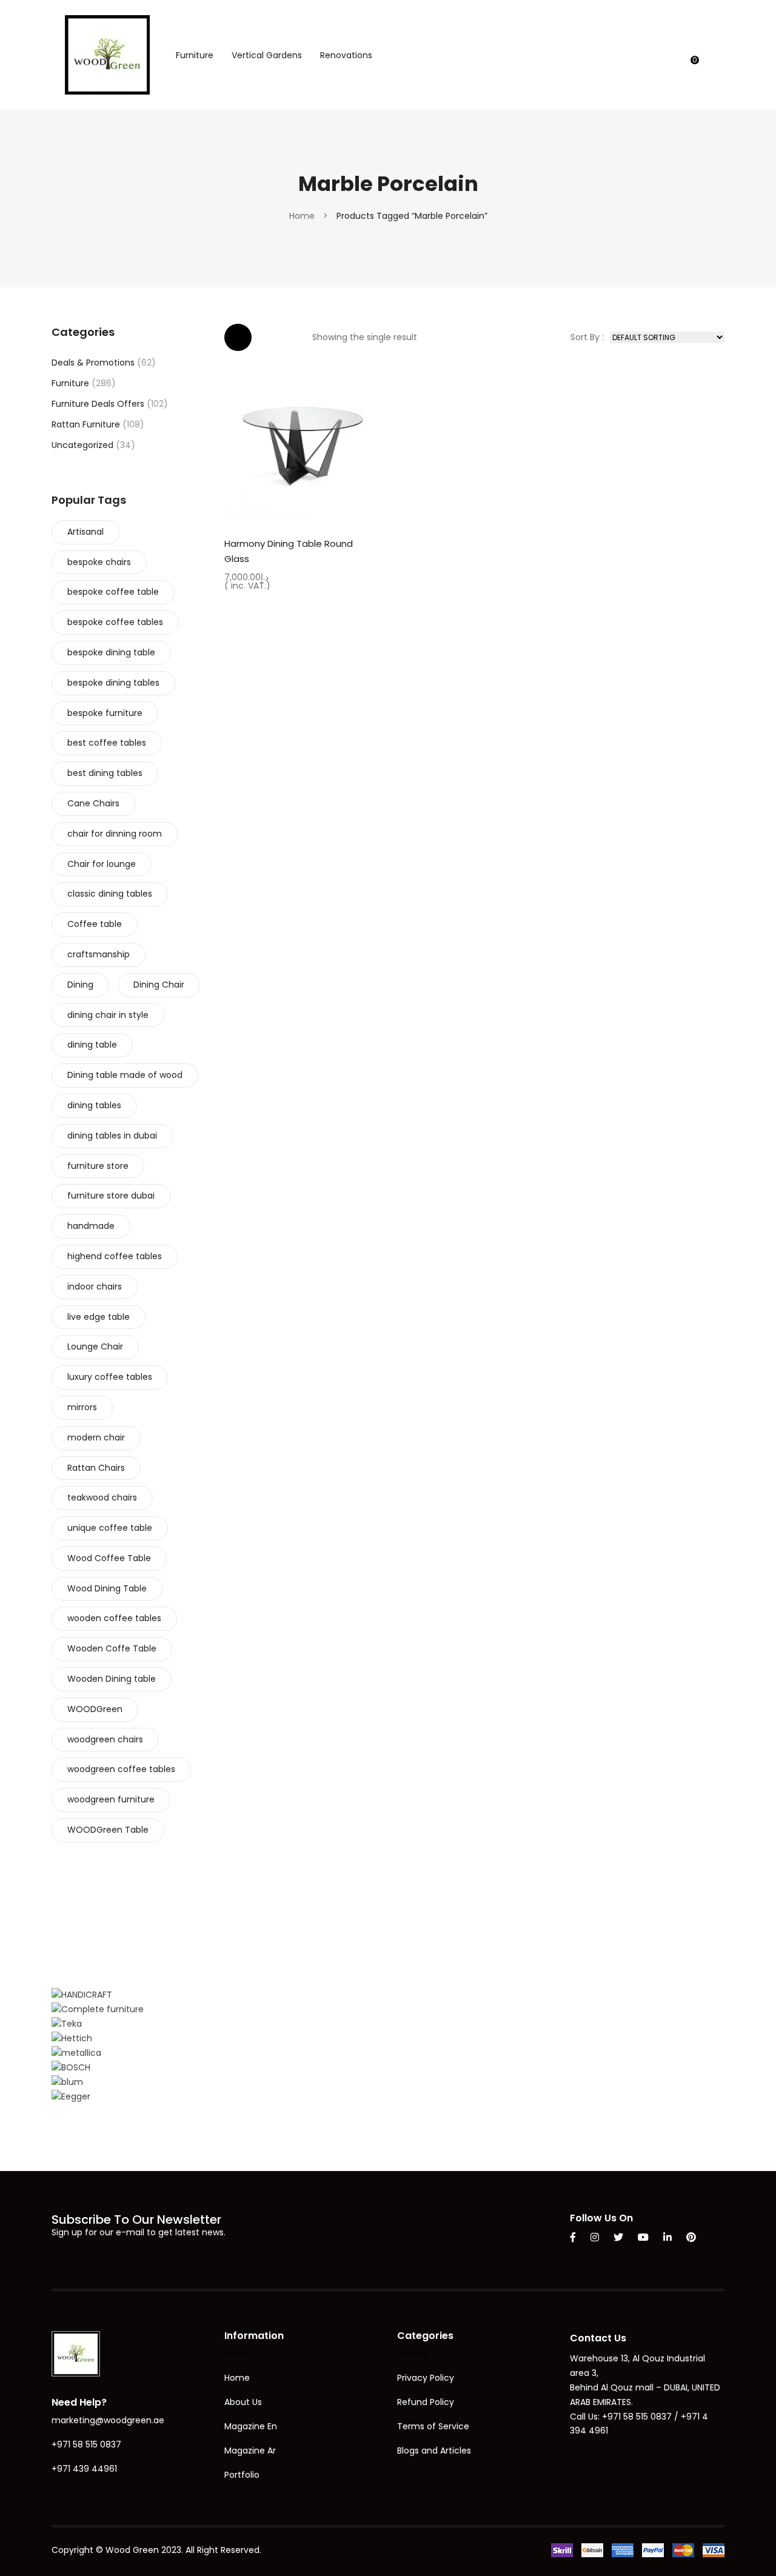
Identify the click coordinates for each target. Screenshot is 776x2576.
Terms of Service (433, 2426)
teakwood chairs (102, 1497)
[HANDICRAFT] (82, 1995)
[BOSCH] (71, 2067)
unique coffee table (110, 1528)
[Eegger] (71, 2096)
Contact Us (598, 2338)
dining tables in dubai (112, 1136)
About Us (243, 2402)
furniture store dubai (111, 1196)
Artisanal (85, 532)
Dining (80, 985)
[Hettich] (72, 2038)
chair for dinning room (115, 834)
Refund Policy (426, 2402)
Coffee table (95, 924)
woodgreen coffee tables (121, 1769)
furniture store (98, 1166)
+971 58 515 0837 (86, 2444)
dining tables (94, 1105)
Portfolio (242, 2475)
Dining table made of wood (125, 1075)
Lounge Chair (95, 1347)
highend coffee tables (115, 1256)
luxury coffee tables (110, 1377)
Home (302, 216)
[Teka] (67, 2024)
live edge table (99, 1317)
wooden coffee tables (114, 1618)
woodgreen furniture (111, 1799)
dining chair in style (108, 1015)
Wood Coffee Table (109, 1558)
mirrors (82, 1407)
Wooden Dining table (112, 1679)
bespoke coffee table (113, 592)
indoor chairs (95, 1286)
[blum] (67, 2082)
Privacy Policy (426, 2378)
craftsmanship (99, 954)
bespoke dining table (111, 652)
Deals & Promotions (93, 363)
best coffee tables (107, 743)
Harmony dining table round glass (289, 551)
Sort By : (587, 337)
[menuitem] (195, 55)
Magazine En (251, 2426)
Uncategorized (82, 445)
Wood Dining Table (107, 1588)
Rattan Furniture (86, 424)
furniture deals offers (98, 404)
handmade (91, 1226)
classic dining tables (110, 894)
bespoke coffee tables (115, 622)
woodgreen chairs (105, 1739)
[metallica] (76, 2053)
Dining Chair (159, 985)
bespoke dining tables (113, 683)
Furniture (70, 383)
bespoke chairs (99, 562)
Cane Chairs (93, 803)
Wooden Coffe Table (112, 1648)
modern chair (96, 1437)
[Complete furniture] (98, 2009)
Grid (238, 337)
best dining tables (105, 773)
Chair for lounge (102, 864)
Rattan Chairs (96, 1468)
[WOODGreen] (107, 54)
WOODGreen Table (108, 1830)
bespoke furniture (105, 713)
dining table (92, 1045)
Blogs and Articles (434, 2451)
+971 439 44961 (84, 2469)
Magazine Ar (250, 2451)
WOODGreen (95, 1709)
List (274, 337)
